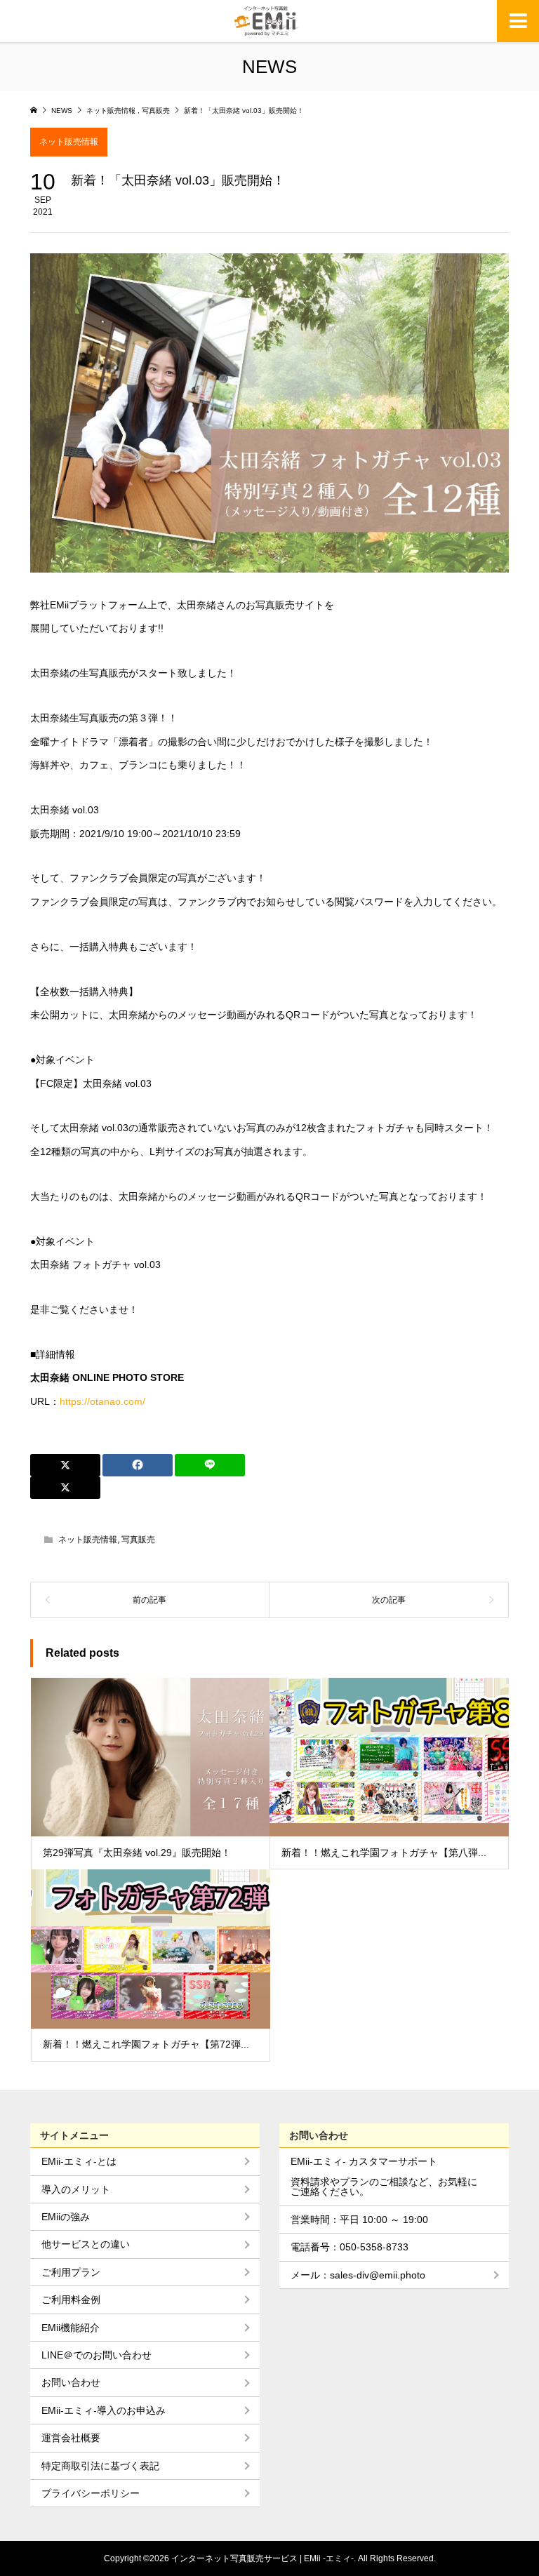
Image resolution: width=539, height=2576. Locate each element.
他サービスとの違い (86, 2244)
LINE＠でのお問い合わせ (97, 2355)
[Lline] (210, 1465)
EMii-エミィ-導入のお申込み (104, 2410)
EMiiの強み (66, 2217)
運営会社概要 (71, 2438)
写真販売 (138, 1540)
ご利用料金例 (71, 2300)
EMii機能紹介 (71, 2328)
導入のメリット (76, 2189)
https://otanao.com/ (102, 1401)
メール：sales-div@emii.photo (358, 2275)
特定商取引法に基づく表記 (100, 2466)
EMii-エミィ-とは (79, 2161)
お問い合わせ (71, 2382)
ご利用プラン (71, 2272)
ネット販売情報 (69, 142)
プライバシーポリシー (91, 2493)
